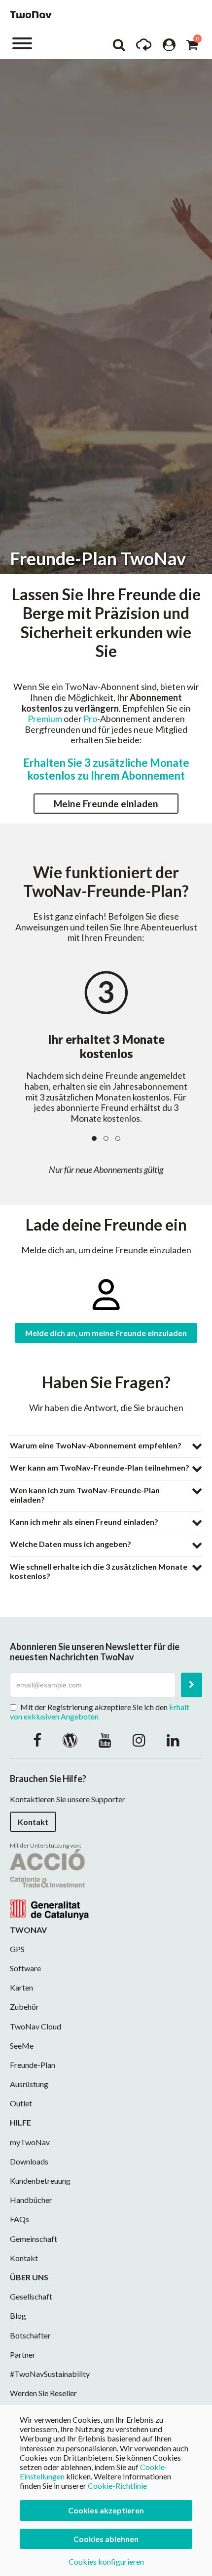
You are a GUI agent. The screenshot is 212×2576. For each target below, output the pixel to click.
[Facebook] (37, 1740)
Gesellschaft (31, 2296)
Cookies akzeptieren (106, 2510)
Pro (90, 719)
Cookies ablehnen (106, 2539)
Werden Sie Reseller (43, 2393)
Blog (18, 2316)
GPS (17, 1949)
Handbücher (31, 2200)
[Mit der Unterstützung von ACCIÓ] (49, 1883)
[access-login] (169, 47)
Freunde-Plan (33, 2065)
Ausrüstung (29, 2084)
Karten (21, 1987)
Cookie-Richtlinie (117, 2486)
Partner (23, 2354)
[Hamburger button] (22, 43)
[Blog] (70, 1740)
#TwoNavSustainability (50, 2374)
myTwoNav (30, 2142)
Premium (45, 719)
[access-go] (144, 47)
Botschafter (30, 2335)
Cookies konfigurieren (106, 2561)
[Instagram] (139, 1740)
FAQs (19, 2219)
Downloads (29, 2161)
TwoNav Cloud (35, 2026)
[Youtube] (105, 1740)
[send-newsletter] (192, 1685)
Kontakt (33, 1822)
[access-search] (119, 47)
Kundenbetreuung (40, 2181)
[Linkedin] (173, 1740)
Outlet (21, 2103)
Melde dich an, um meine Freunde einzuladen (106, 1333)
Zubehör (24, 2007)
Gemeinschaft (34, 2239)
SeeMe (22, 2045)
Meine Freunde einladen (106, 804)
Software (25, 1968)
